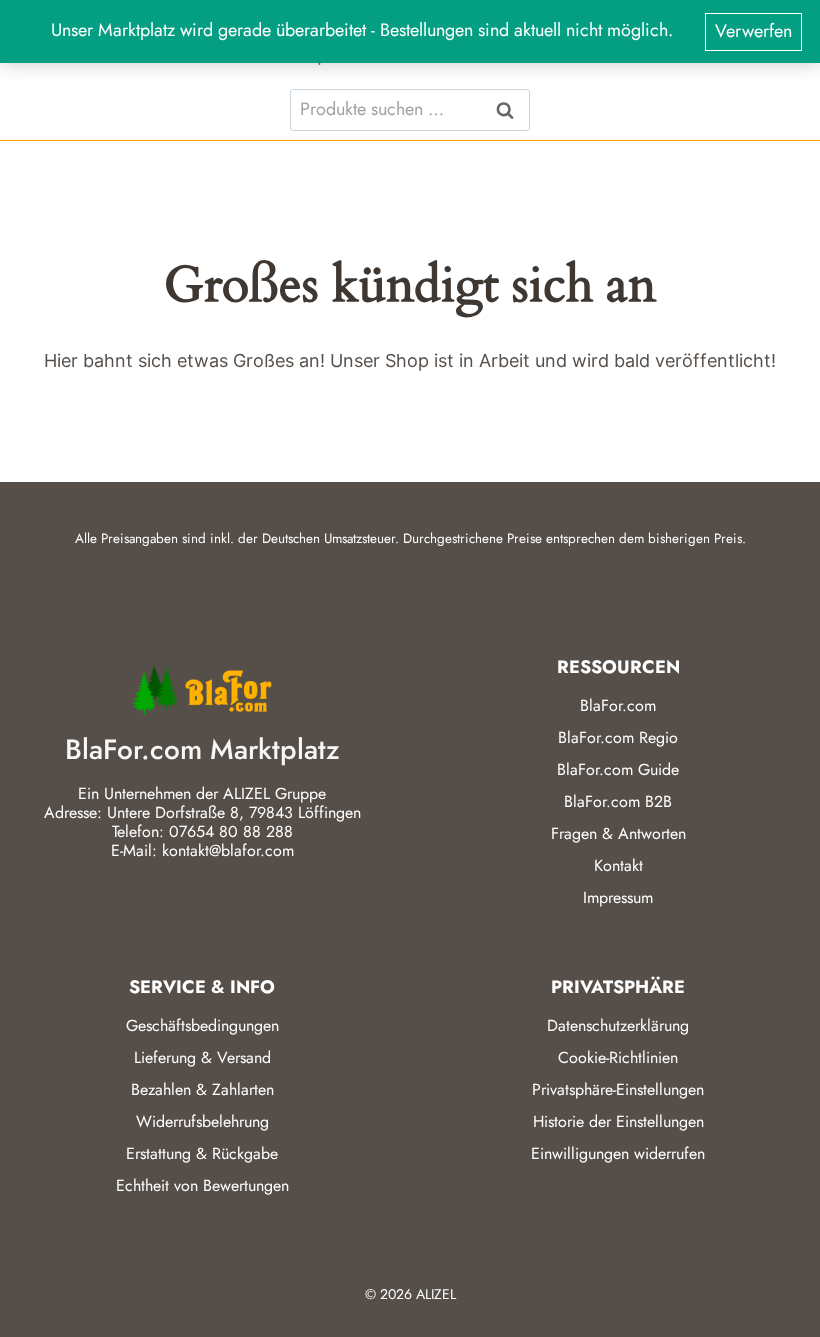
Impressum (618, 897)
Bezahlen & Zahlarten (202, 1089)
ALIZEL (436, 1294)
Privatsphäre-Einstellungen (618, 1089)
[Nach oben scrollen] (769, 1296)
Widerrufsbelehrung (202, 1121)
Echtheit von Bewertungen (202, 1185)
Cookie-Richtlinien (618, 1057)
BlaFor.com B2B (618, 801)
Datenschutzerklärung (618, 1025)
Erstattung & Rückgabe (202, 1153)
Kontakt (618, 865)
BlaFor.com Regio (618, 737)
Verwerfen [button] (753, 31)
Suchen (511, 110)
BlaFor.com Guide (618, 769)
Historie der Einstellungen (618, 1121)
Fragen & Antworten (618, 833)
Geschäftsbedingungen (202, 1025)
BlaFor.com (618, 705)
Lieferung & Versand (202, 1057)
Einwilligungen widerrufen (618, 1153)
